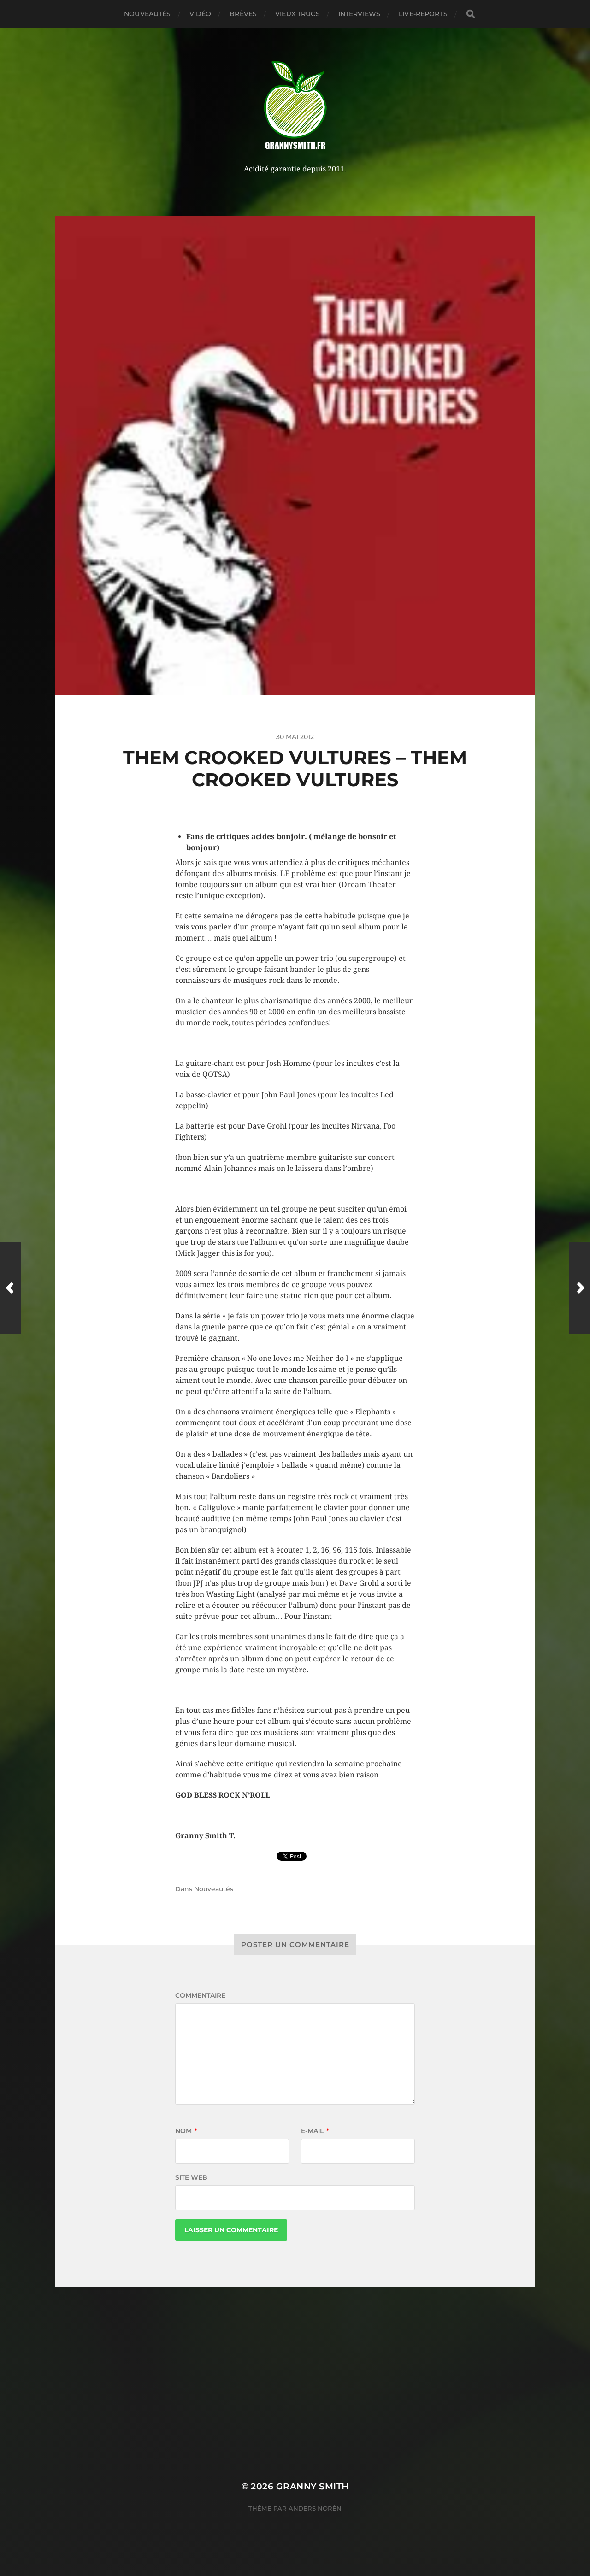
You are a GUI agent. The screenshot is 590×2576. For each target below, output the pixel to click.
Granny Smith (313, 2486)
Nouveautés (147, 14)
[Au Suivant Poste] (580, 1288)
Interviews (359, 14)
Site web (191, 2177)
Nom (186, 2131)
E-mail (315, 2131)
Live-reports (423, 14)
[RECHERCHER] (471, 14)
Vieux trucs (298, 14)
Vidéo (201, 14)
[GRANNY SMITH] (295, 106)
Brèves (243, 14)
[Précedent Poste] (10, 1288)
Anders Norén (315, 2508)
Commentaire (200, 1995)
